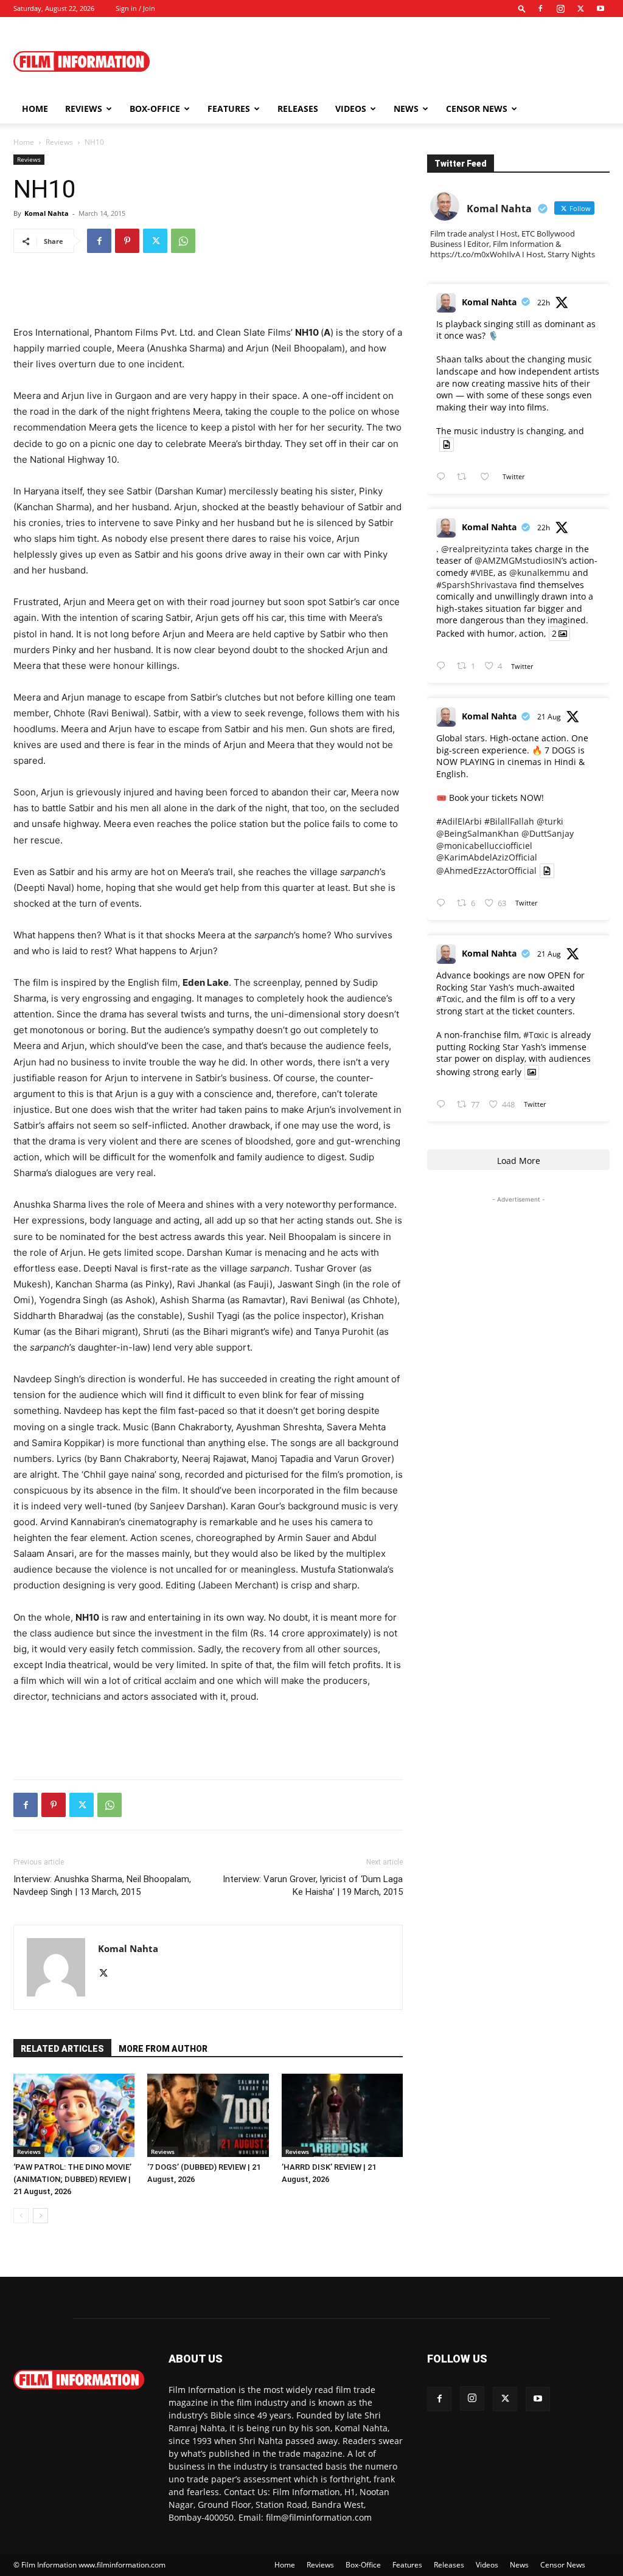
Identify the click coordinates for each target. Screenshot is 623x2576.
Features (229, 109)
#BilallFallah (509, 821)
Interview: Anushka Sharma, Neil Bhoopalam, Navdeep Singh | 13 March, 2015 (102, 1885)
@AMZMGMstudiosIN (518, 560)
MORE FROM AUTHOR (163, 2049)
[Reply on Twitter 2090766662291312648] (444, 666)
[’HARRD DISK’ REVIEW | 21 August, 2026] (342, 2115)
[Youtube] (600, 9)
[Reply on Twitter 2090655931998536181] (444, 1105)
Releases (298, 109)
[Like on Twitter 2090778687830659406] (488, 477)
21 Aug (549, 717)
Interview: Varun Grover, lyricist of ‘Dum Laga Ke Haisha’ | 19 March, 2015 (313, 1885)
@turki (550, 821)
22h (544, 303)
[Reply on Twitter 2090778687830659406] (444, 477)
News (406, 109)
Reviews (84, 109)
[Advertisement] (388, 61)
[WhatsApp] (183, 241)
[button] (522, 8)
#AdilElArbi (459, 821)
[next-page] (40, 2216)
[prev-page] (21, 2216)
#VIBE (482, 573)
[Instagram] (560, 9)
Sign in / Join (135, 8)
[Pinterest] (127, 241)
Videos (351, 109)
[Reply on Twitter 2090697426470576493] (444, 903)
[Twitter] (580, 9)
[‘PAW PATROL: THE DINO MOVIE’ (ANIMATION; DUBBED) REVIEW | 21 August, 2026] (74, 2115)
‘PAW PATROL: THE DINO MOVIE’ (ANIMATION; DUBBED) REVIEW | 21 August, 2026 (72, 2179)
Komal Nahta (47, 213)
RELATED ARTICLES (62, 2049)
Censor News (477, 109)
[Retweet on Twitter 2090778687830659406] (465, 477)
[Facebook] (540, 9)
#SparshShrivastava (477, 585)
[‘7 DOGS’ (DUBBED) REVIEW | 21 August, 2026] (208, 2115)
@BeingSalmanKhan (478, 833)
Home (35, 109)
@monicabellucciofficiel (484, 846)
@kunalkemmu (540, 573)
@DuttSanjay (548, 833)
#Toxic (449, 999)
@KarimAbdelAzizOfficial (487, 857)
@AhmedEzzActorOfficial (486, 871)
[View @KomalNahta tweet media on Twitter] (447, 445)
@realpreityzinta (475, 549)
